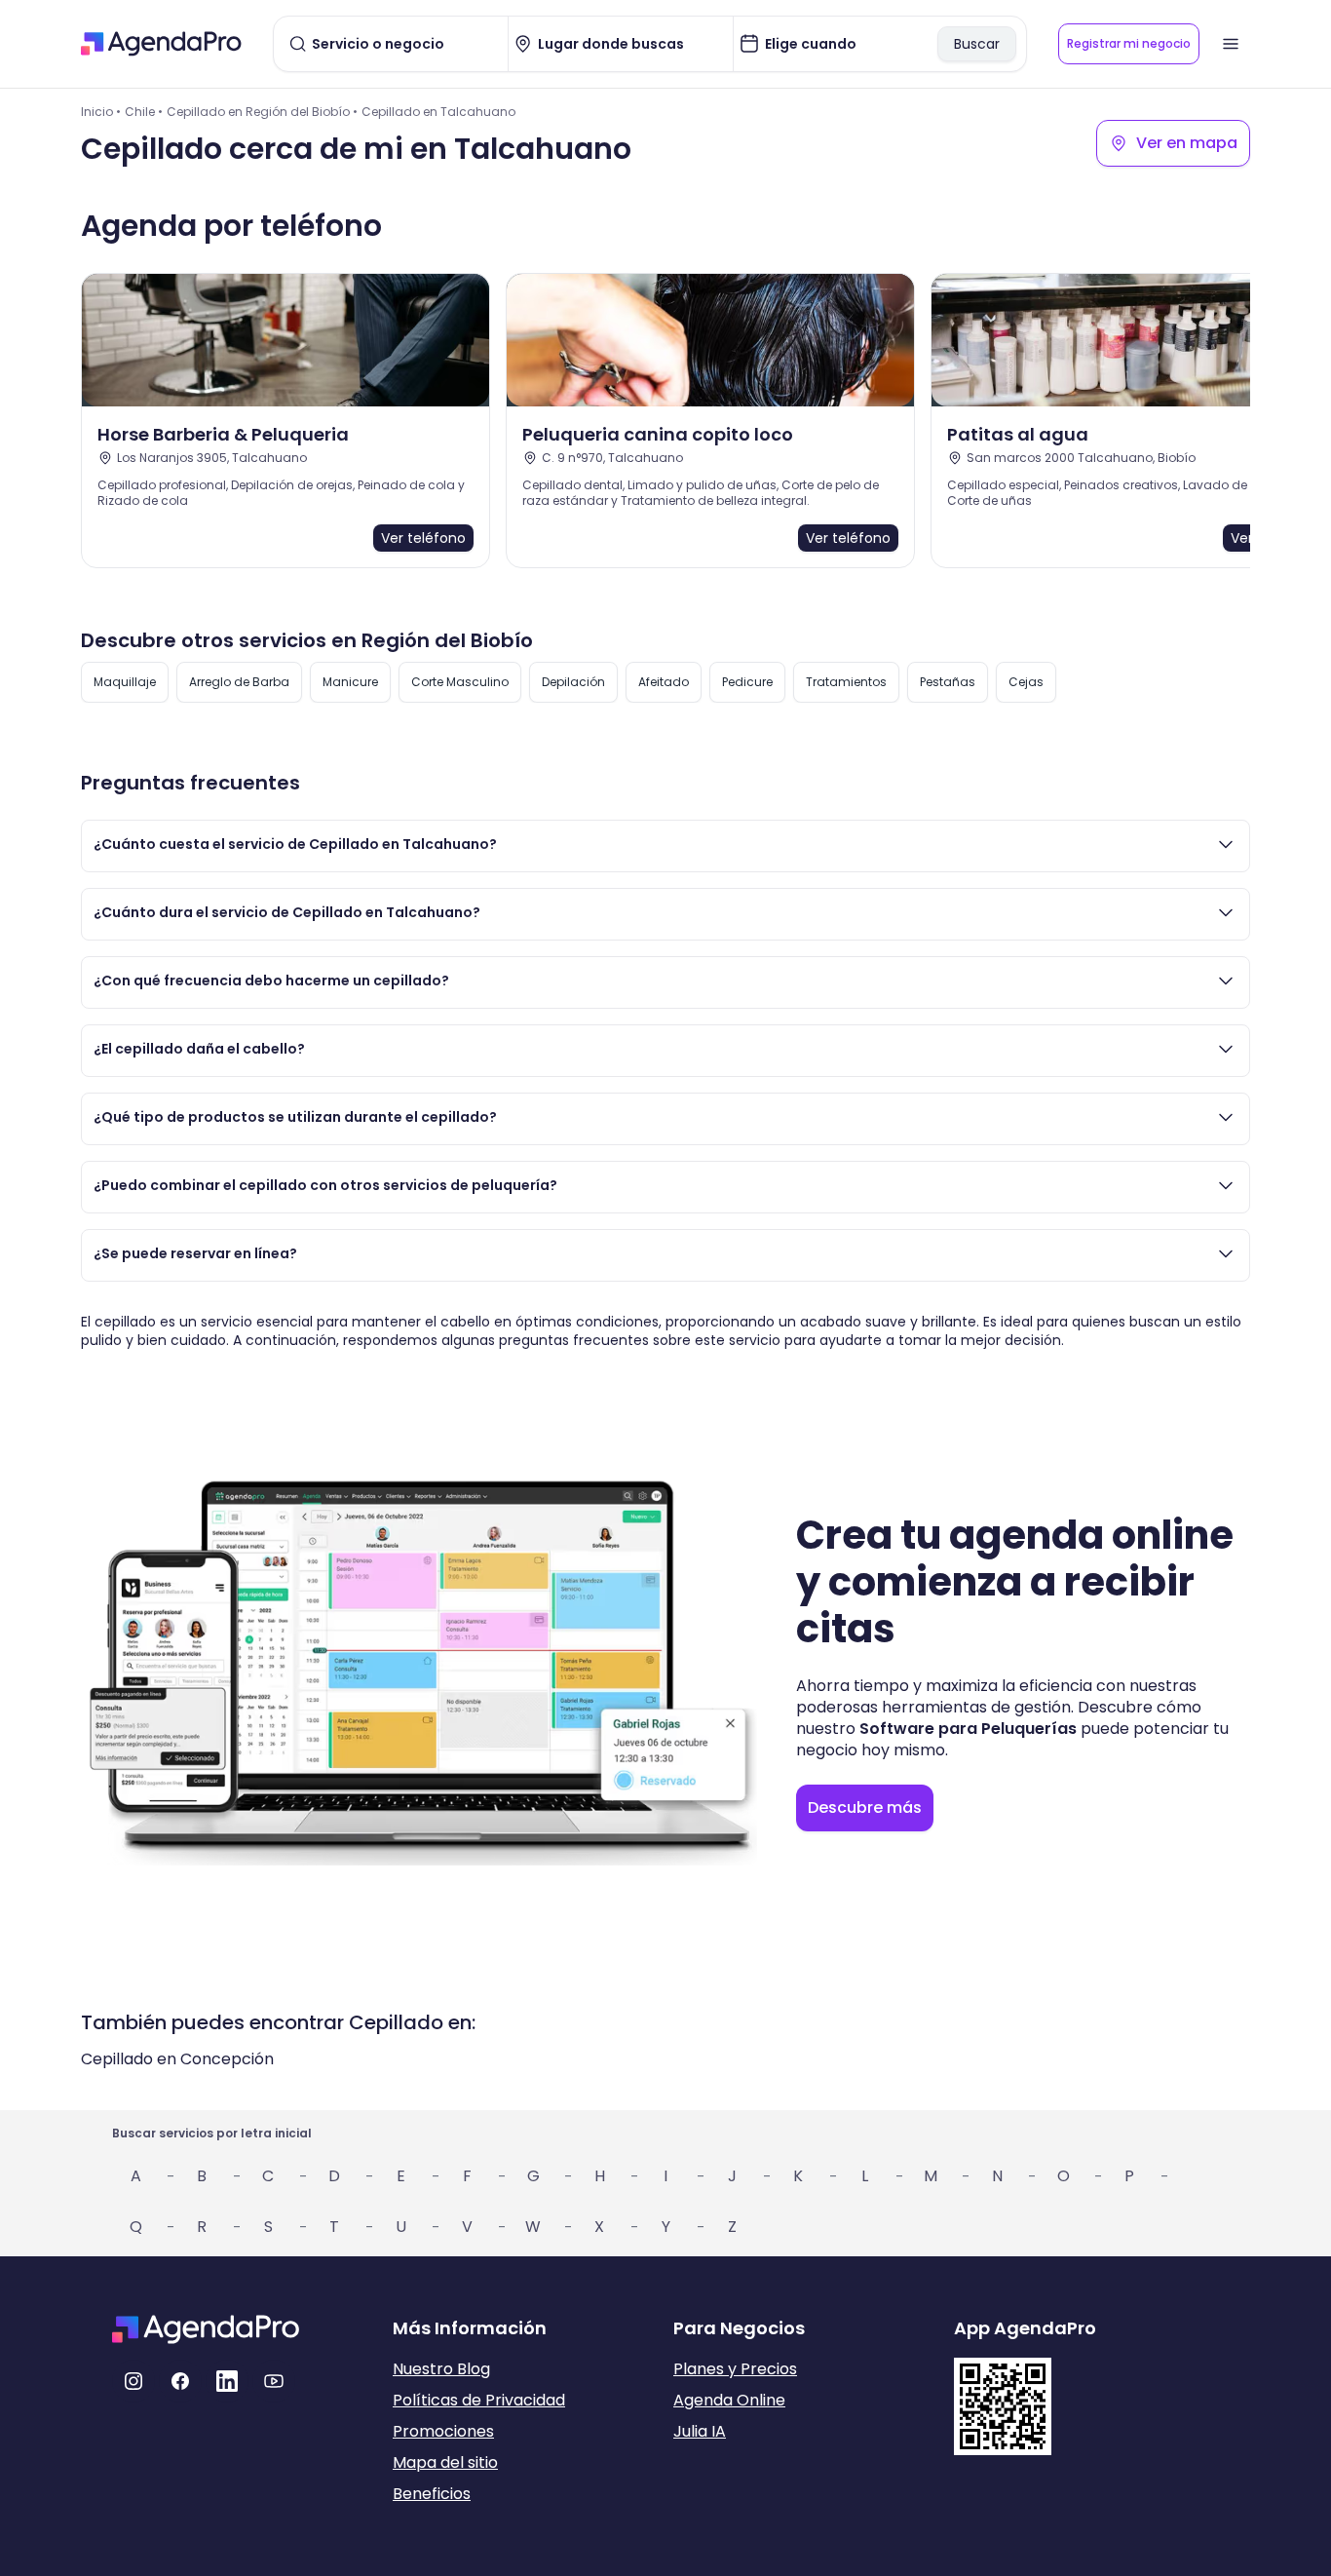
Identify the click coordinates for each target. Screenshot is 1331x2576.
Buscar (977, 44)
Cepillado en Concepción (177, 2059)
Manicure (350, 682)
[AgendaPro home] (161, 44)
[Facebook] (180, 2381)
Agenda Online (729, 2400)
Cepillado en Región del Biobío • (262, 112)
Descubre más (865, 1807)
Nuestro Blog (441, 2369)
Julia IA (700, 2431)
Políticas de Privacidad (479, 2400)
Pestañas (948, 682)
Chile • (144, 112)
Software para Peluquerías (968, 1729)
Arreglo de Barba (239, 682)
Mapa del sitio (445, 2462)
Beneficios (432, 2494)
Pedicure (747, 682)
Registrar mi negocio (1129, 43)
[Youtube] (274, 2381)
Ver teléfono (423, 538)
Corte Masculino (460, 682)
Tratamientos (846, 682)
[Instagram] (133, 2381)
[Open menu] (1231, 44)
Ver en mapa (1187, 143)
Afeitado (664, 682)
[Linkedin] (227, 2381)
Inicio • (101, 112)
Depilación (573, 682)
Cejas (1026, 682)
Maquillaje (125, 682)
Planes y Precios (735, 2369)
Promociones (443, 2431)
